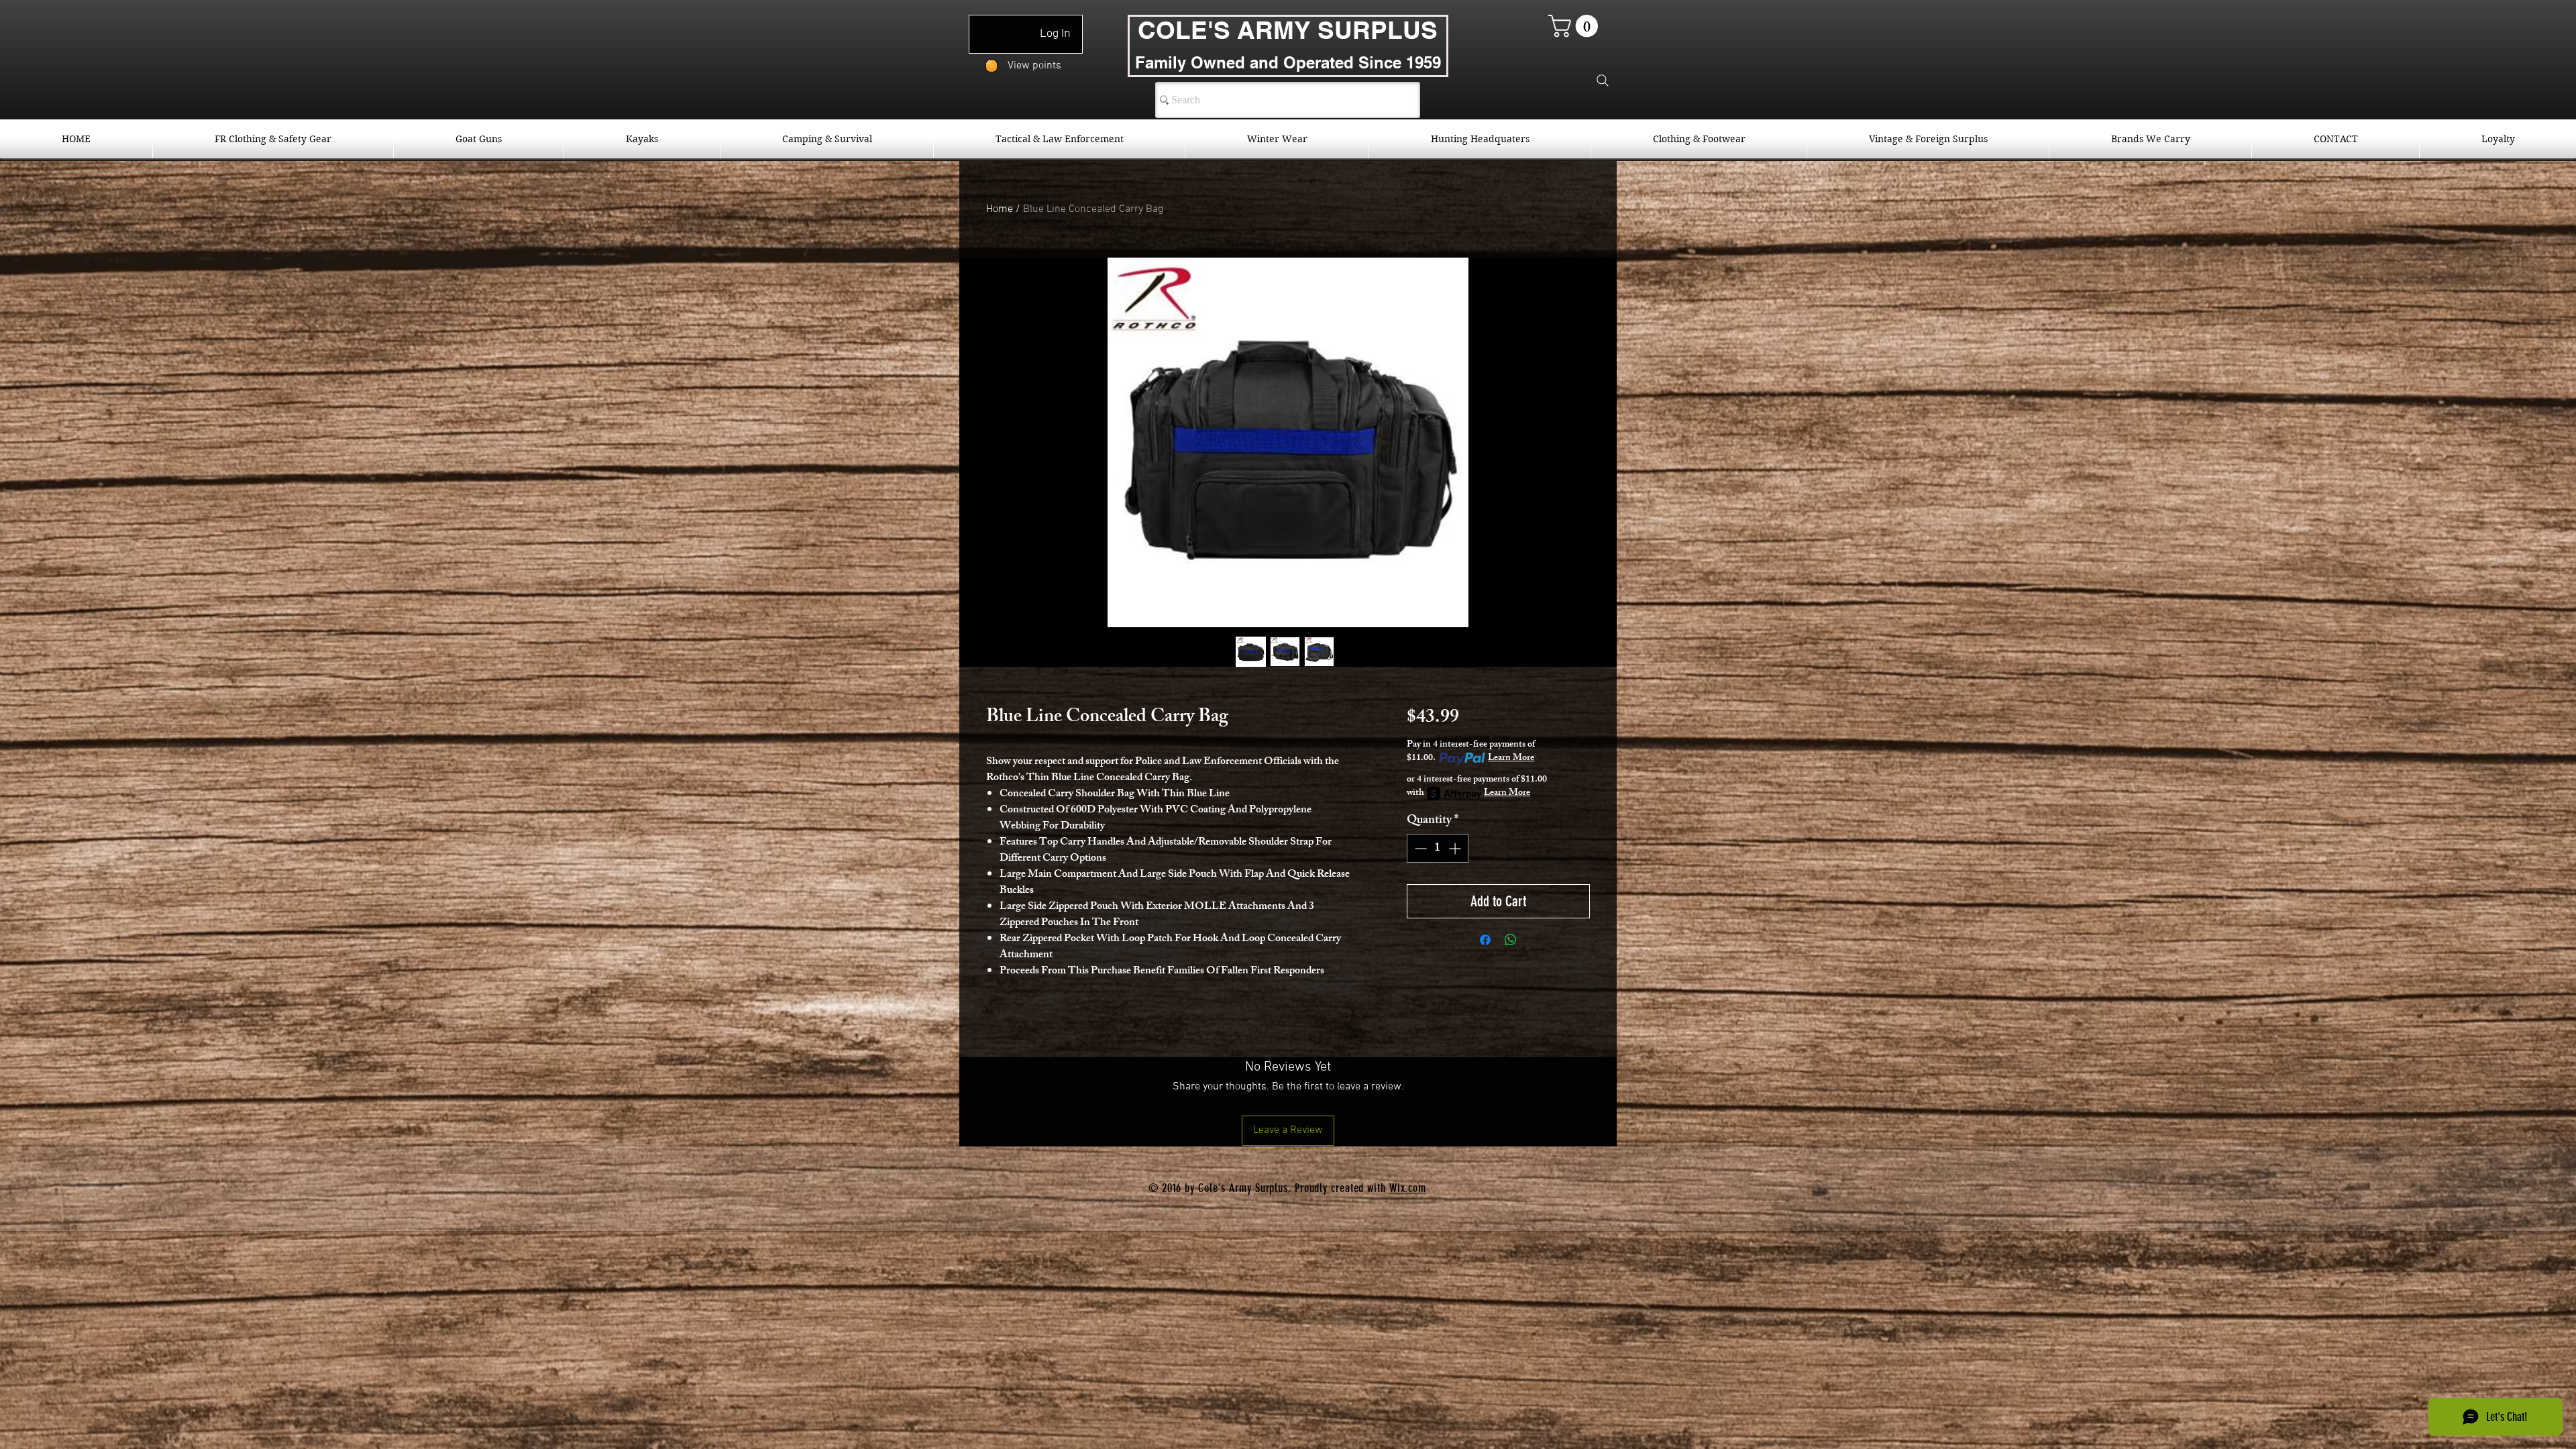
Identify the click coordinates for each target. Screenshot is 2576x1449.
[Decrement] (1419, 848)
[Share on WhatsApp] (1511, 940)
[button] (1576, 26)
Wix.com (1408, 1188)
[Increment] (1456, 848)
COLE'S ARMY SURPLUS (1288, 30)
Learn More (1511, 759)
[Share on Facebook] (1485, 940)
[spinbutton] (1438, 848)
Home (1000, 209)
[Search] (1603, 80)
